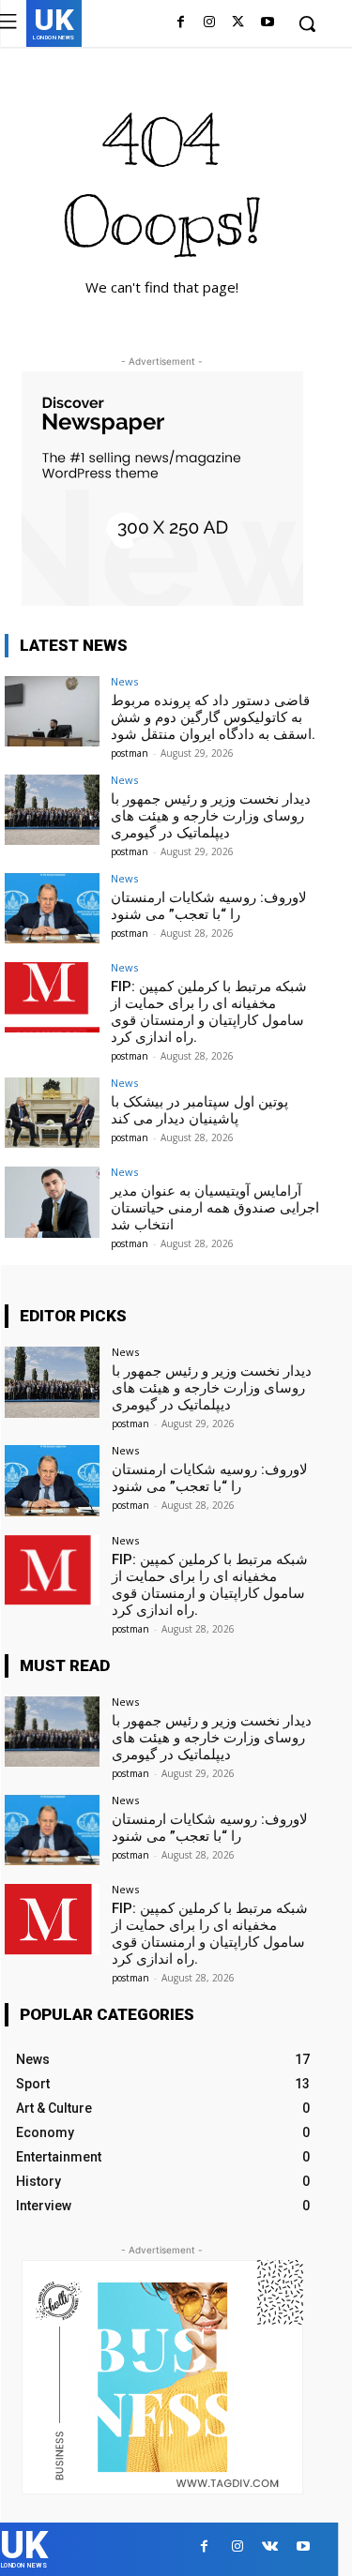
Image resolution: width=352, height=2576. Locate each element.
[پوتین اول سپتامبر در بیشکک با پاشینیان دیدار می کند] (52, 1113)
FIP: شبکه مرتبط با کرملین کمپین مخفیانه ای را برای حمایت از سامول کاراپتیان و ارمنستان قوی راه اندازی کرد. (209, 1012)
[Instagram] (210, 25)
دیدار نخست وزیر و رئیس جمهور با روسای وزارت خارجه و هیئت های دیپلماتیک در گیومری (211, 816)
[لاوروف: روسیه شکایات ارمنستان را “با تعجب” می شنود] (52, 908)
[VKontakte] (270, 2549)
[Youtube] (267, 25)
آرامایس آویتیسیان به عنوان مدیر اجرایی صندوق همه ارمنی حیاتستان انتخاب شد (215, 1208)
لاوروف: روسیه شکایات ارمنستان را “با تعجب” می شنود (209, 906)
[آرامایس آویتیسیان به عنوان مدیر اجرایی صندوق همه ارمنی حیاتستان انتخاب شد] (52, 1202)
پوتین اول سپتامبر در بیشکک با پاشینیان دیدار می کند (199, 1110)
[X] (238, 25)
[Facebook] (181, 25)
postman (130, 753)
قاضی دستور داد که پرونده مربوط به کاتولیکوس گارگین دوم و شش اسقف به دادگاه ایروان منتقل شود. (213, 717)
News (124, 681)
